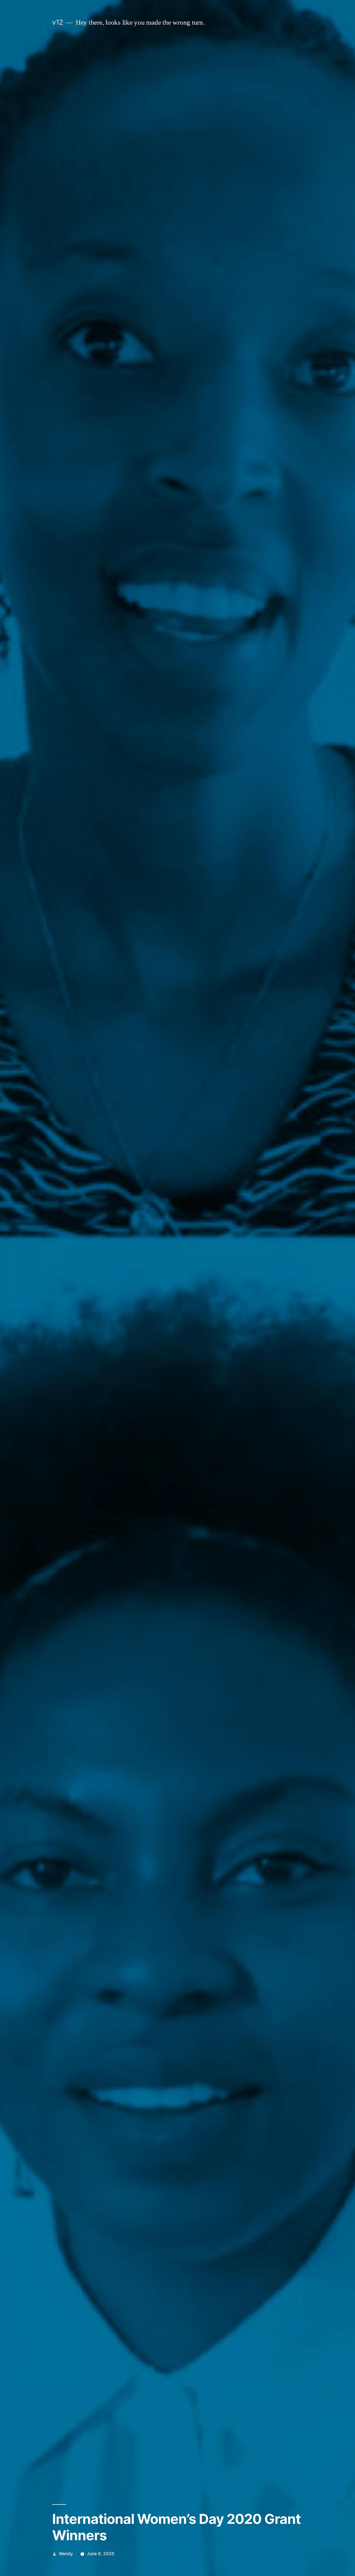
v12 (58, 22)
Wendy (66, 2554)
